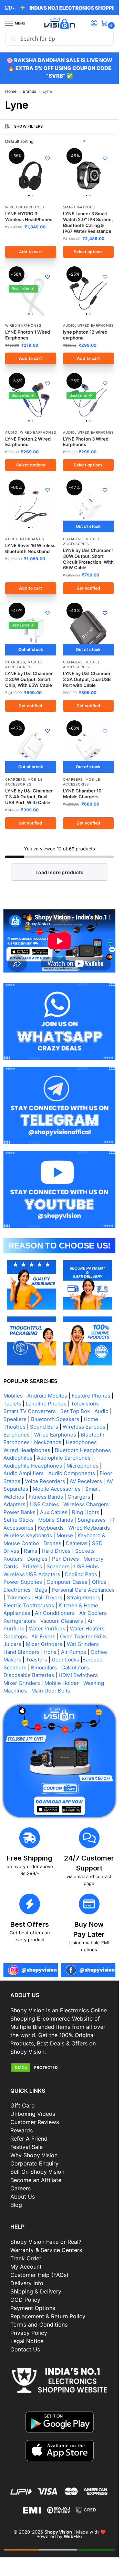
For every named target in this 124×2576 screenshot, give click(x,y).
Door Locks (65, 1660)
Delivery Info (27, 2283)
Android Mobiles (47, 1396)
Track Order (26, 2258)
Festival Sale (27, 2147)
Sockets (85, 1551)
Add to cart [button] (30, 252)
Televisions (85, 1404)
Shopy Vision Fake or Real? (46, 2242)
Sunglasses (92, 1520)
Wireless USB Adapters (32, 1574)
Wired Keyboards (89, 1528)
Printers (32, 1566)
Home (11, 91)
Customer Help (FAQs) (39, 2275)
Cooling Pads (81, 1574)
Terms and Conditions (39, 2325)
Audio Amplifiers (24, 1473)
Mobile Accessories (24, 782)
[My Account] (94, 24)
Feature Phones (91, 1396)
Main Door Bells (51, 1691)
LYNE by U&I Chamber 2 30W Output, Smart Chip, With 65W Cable (29, 679)
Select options (88, 252)
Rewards (22, 2130)
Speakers (15, 1419)
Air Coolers (93, 1613)
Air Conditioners (55, 1613)
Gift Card (23, 2105)
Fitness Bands (46, 1497)
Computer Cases (67, 1582)
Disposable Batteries (29, 1675)
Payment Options (33, 2308)
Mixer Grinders (44, 1644)
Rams (30, 1551)
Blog (16, 2205)
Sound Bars (44, 1427)
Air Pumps (74, 1652)
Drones (52, 1543)
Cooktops (15, 1636)
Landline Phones (46, 1404)
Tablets (12, 1404)
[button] (106, 24)
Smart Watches (79, 207)
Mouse (65, 1535)
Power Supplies (23, 1582)
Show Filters (29, 126)
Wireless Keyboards (28, 1535)
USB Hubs (86, 1566)
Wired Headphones (25, 207)
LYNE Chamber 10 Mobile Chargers (82, 794)
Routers (13, 1559)
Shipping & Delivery (36, 2291)
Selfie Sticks (19, 1520)
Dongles (37, 1559)
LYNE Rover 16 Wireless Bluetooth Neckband (30, 548)
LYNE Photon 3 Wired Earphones (86, 442)
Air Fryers (43, 1636)
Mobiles (13, 1396)
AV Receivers (86, 1481)
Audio (69, 325)
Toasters (37, 1660)
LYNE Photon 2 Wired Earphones (28, 442)
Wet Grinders (83, 1644)
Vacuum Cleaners (62, 1621)
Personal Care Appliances (83, 1590)
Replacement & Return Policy (48, 2316)
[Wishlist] (48, 158)
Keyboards (51, 1528)
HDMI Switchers (78, 1675)
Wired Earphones (23, 325)
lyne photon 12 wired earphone (85, 335)
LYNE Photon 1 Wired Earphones (28, 335)
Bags (41, 1590)
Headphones (81, 1442)
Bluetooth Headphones (83, 1450)
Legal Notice (27, 2341)
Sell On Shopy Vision (37, 2172)
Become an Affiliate (36, 2180)
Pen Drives (65, 1559)
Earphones (17, 1435)
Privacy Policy (29, 2333)
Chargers (73, 539)
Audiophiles (18, 1458)
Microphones (82, 1466)
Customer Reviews (35, 2122)
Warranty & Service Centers (46, 2250)
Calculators (75, 1667)
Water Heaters (87, 1628)
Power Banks (19, 1512)
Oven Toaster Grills (83, 1636)
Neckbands (32, 539)
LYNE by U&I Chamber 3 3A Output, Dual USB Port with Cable (87, 679)
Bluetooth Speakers (55, 1419)
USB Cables (44, 1504)
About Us (23, 2197)
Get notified (88, 588)
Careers (20, 2188)
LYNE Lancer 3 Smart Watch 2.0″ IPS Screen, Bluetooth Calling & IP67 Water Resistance (88, 222)
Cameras (77, 1543)
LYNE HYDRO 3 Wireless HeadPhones (29, 216)
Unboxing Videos (33, 2114)
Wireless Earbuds (84, 1427)
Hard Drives (56, 1551)
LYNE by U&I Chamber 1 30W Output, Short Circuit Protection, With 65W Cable (88, 559)
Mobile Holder (62, 1683)
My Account (26, 2267)
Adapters (14, 1504)
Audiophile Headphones (33, 1466)
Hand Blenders (22, 1652)
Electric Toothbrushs (29, 1605)
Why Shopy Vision (34, 2155)
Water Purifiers (47, 1628)
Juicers (12, 1644)
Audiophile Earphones (64, 1458)
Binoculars (44, 1667)
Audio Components (72, 1473)
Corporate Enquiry (34, 2163)
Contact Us (25, 2349)
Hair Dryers (48, 1597)
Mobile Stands (56, 1520)
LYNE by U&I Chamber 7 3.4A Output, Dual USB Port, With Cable (29, 797)
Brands (29, 91)
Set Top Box (75, 1411)
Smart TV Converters (30, 1411)
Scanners (58, 1566)
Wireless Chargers (86, 1504)
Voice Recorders (45, 1481)
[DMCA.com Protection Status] (59, 2067)
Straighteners (84, 1597)
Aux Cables (54, 1512)
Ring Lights (86, 1512)
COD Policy (25, 2300)
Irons (50, 1652)
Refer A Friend (29, 2139)
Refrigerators (20, 1621)
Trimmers (18, 1597)
